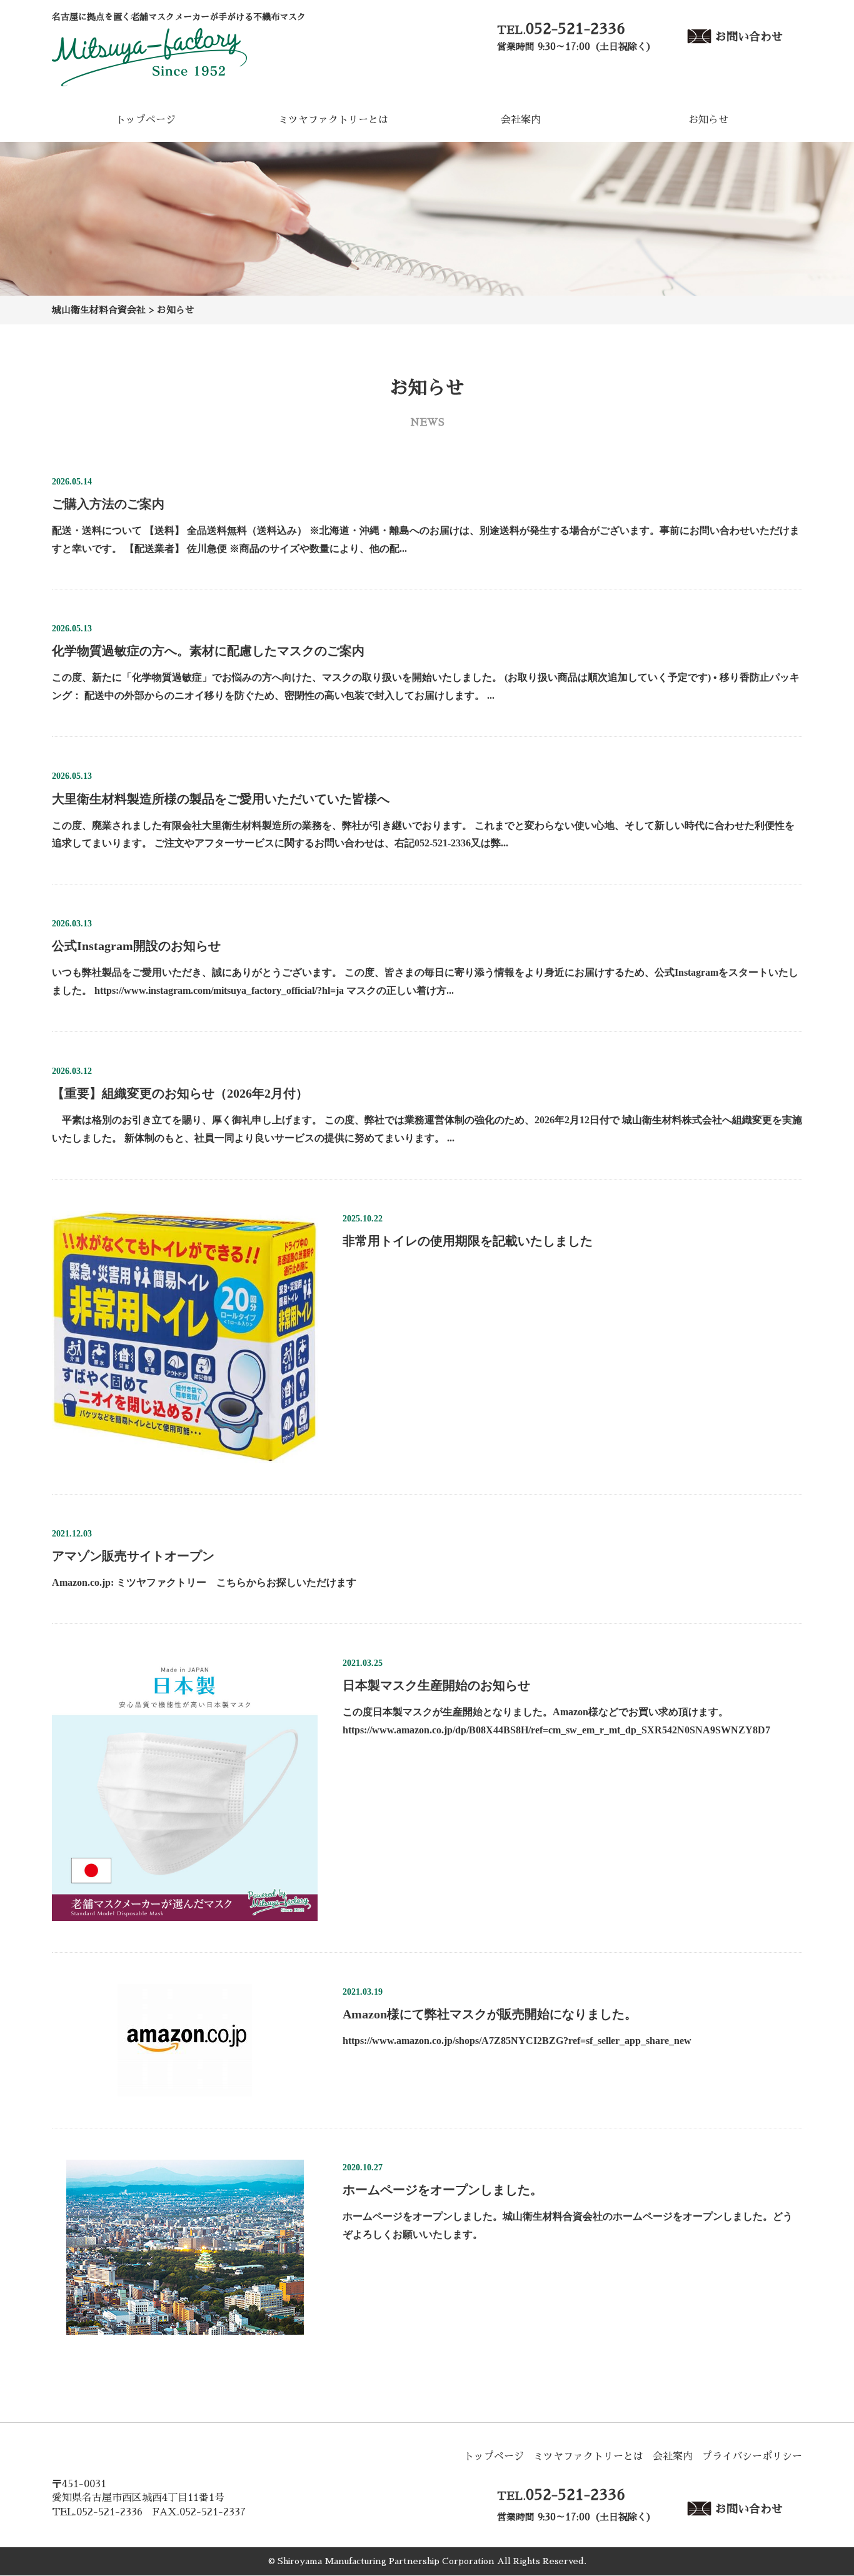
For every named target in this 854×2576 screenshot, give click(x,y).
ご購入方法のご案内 (108, 504)
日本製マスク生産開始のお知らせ (436, 1685)
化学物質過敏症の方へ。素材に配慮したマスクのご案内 (208, 651)
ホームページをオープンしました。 (443, 2190)
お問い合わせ (749, 36)
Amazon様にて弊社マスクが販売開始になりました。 (490, 2014)
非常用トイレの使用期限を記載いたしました (468, 1241)
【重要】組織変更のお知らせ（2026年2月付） (180, 1093)
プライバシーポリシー (752, 2457)
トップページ (146, 120)
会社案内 (521, 120)
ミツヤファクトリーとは (333, 120)
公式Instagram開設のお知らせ (136, 946)
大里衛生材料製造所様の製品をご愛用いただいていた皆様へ (221, 798)
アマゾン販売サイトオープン (133, 1556)
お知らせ (708, 120)
